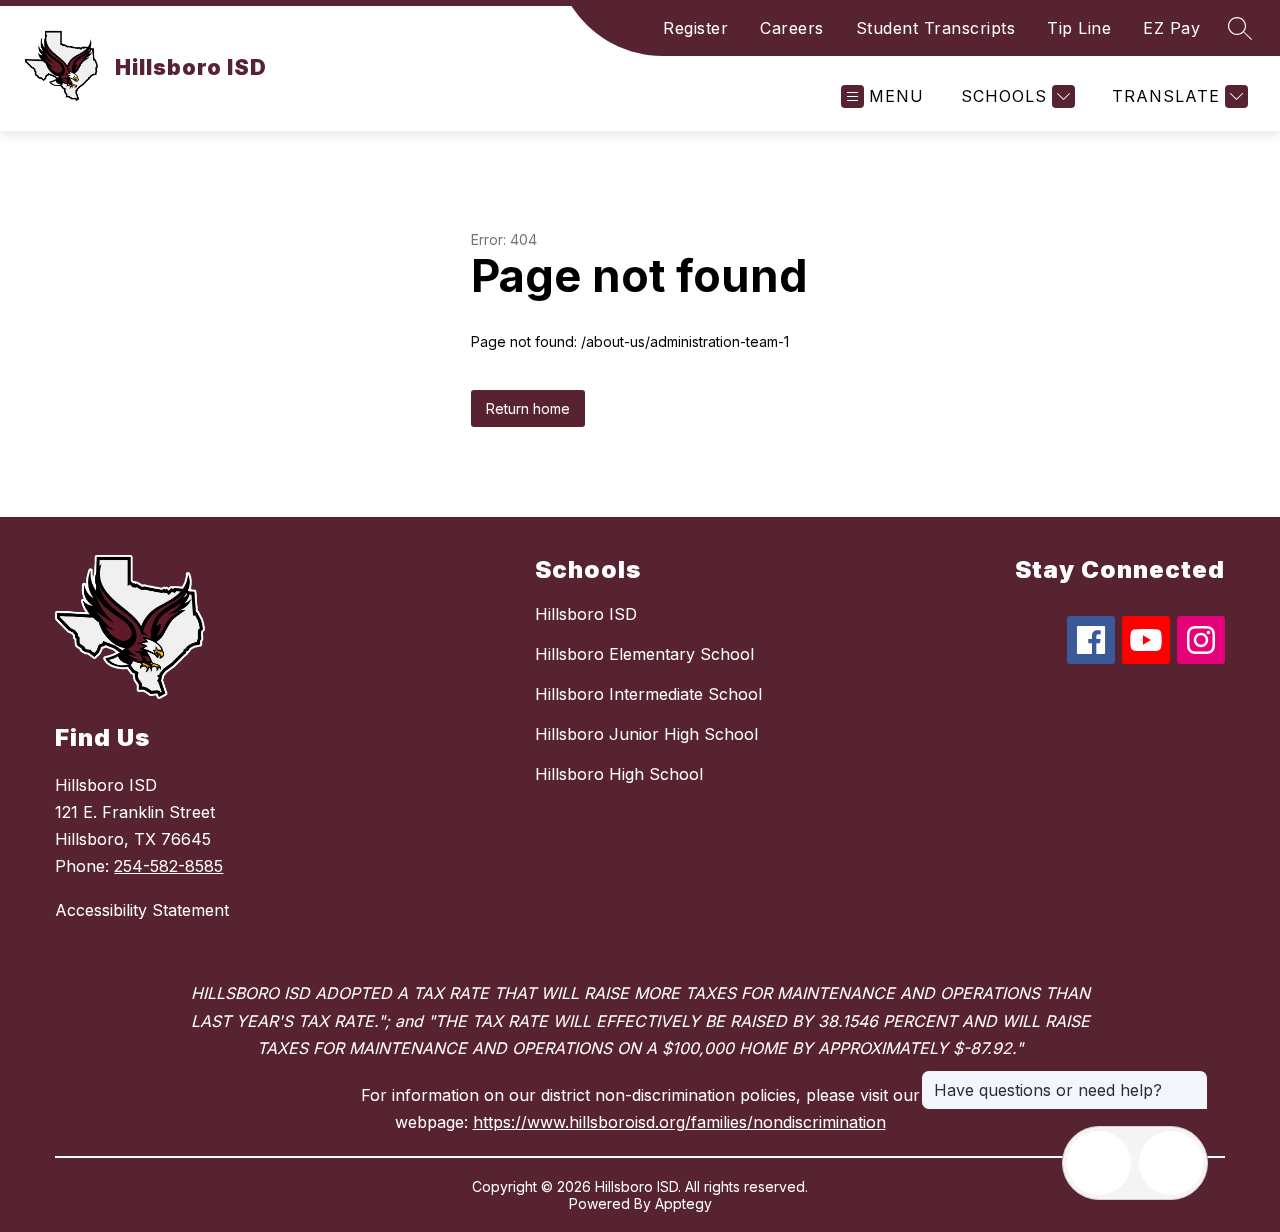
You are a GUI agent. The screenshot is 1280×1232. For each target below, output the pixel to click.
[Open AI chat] (1171, 1163)
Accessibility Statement (142, 910)
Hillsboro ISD (586, 614)
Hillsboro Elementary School (644, 654)
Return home (528, 408)
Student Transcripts (936, 28)
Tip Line (1079, 28)
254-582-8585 (168, 866)
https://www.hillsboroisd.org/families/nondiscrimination (679, 1122)
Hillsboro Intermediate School (648, 694)
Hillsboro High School (619, 774)
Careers (792, 28)
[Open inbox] (1099, 1163)
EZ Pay (1171, 28)
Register (695, 28)
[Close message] (1192, 1080)
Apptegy (683, 1203)
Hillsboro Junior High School (646, 734)
